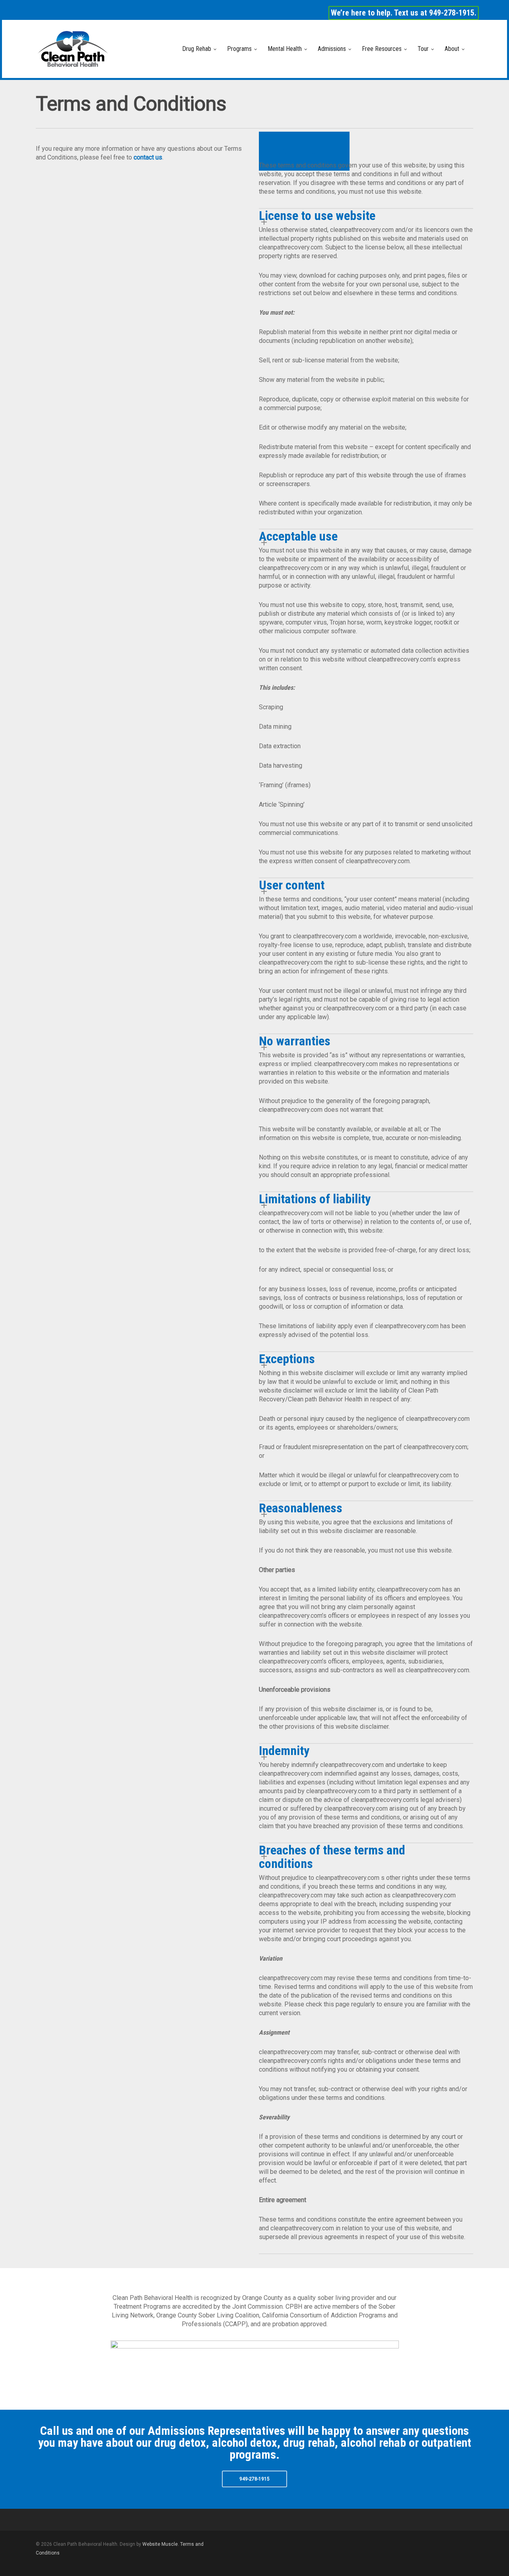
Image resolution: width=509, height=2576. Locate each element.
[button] (254, 2479)
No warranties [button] (295, 1041)
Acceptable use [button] (298, 536)
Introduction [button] (290, 151)
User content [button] (292, 885)
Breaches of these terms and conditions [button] (332, 1857)
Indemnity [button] (284, 1751)
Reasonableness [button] (301, 1508)
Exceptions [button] (287, 1359)
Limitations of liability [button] (315, 1199)
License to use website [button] (317, 216)
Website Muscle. (161, 2544)
